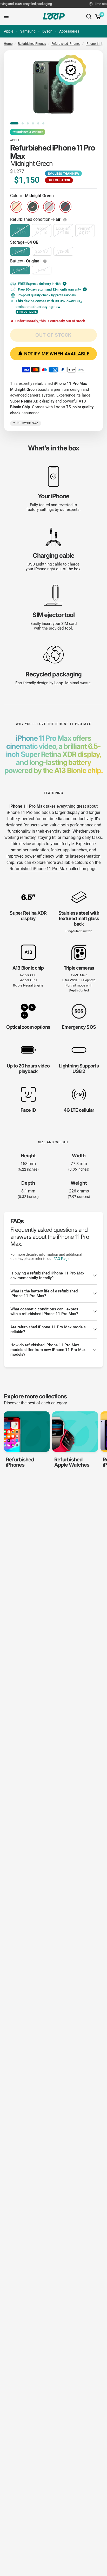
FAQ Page (61, 1259)
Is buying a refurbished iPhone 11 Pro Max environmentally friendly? (47, 1276)
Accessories (69, 31)
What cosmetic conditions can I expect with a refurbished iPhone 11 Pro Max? (44, 1311)
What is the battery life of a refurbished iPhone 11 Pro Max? (44, 1293)
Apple (9, 31)
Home (8, 44)
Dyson (47, 31)
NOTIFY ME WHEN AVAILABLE (57, 354)
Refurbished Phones (32, 44)
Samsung (28, 31)
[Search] (89, 16)
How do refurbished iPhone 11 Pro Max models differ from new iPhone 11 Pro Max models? (48, 1350)
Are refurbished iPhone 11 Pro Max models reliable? (48, 1329)
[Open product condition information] (65, 220)
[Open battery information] (45, 261)
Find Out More (27, 312)
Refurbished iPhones (66, 44)
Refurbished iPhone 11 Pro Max (39, 869)
